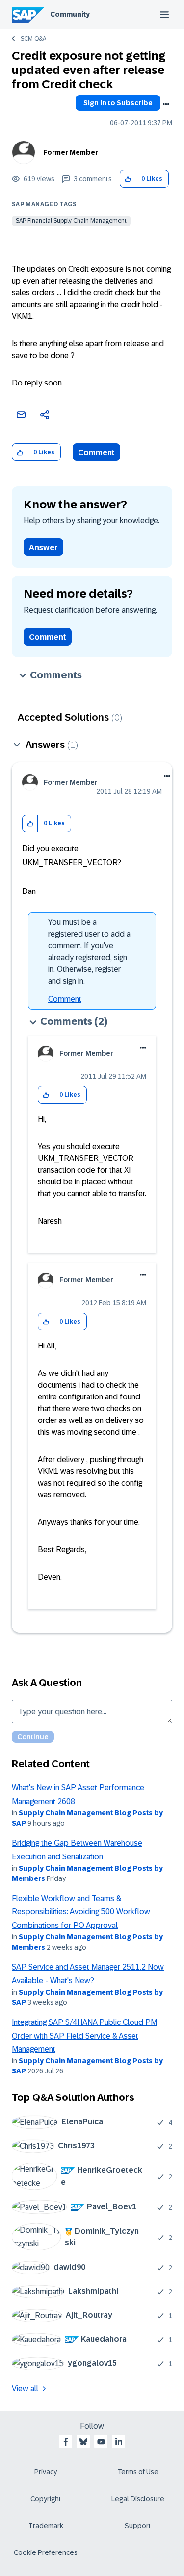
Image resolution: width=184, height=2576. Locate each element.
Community (70, 14)
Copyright (46, 2499)
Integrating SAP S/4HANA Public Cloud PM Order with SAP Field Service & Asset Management (84, 2036)
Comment (96, 452)
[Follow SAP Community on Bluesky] (83, 2442)
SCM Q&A (33, 39)
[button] (128, 179)
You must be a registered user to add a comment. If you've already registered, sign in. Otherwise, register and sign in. (89, 951)
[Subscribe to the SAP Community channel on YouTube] (101, 2442)
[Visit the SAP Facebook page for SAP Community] (66, 2442)
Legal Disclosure (138, 2499)
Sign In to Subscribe (118, 103)
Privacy (46, 2472)
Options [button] (166, 104)
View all (25, 2389)
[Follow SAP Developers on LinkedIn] (119, 2442)
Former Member (71, 152)
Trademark (46, 2526)
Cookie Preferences (46, 2552)
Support (138, 2526)
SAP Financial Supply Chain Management (71, 221)
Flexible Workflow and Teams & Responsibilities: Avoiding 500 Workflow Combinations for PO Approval (81, 1912)
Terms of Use (138, 2472)
